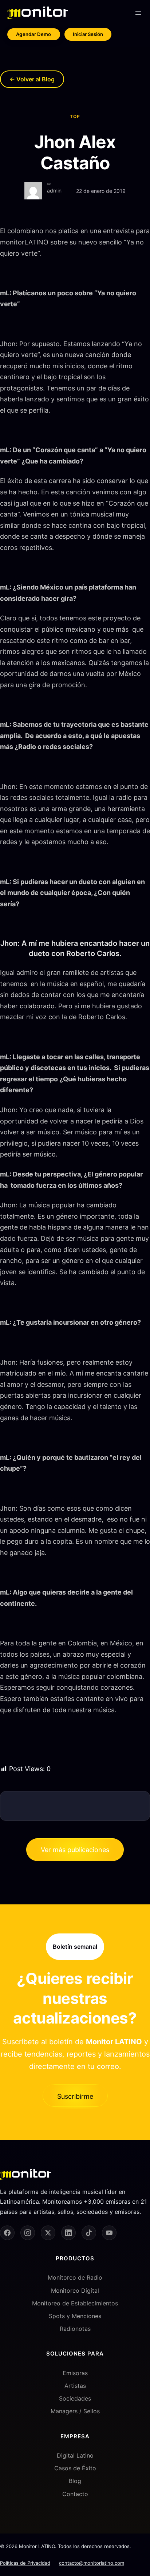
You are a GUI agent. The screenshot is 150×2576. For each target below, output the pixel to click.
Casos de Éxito (75, 2468)
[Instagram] (28, 2233)
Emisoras (75, 2373)
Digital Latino (75, 2455)
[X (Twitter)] (48, 2233)
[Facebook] (7, 2233)
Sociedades (75, 2398)
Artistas (75, 2386)
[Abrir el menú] (138, 13)
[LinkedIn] (68, 2233)
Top (75, 116)
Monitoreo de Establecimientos (75, 2303)
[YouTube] (109, 2233)
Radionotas (75, 2329)
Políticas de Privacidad (25, 2563)
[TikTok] (89, 2233)
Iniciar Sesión (88, 34)
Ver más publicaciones (75, 1850)
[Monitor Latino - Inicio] (38, 13)
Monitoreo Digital (75, 2291)
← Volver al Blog (32, 79)
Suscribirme (75, 2096)
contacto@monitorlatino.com (92, 2563)
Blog (75, 2481)
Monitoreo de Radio (75, 2278)
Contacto (75, 2494)
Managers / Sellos (75, 2411)
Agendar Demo (34, 34)
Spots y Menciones (75, 2316)
